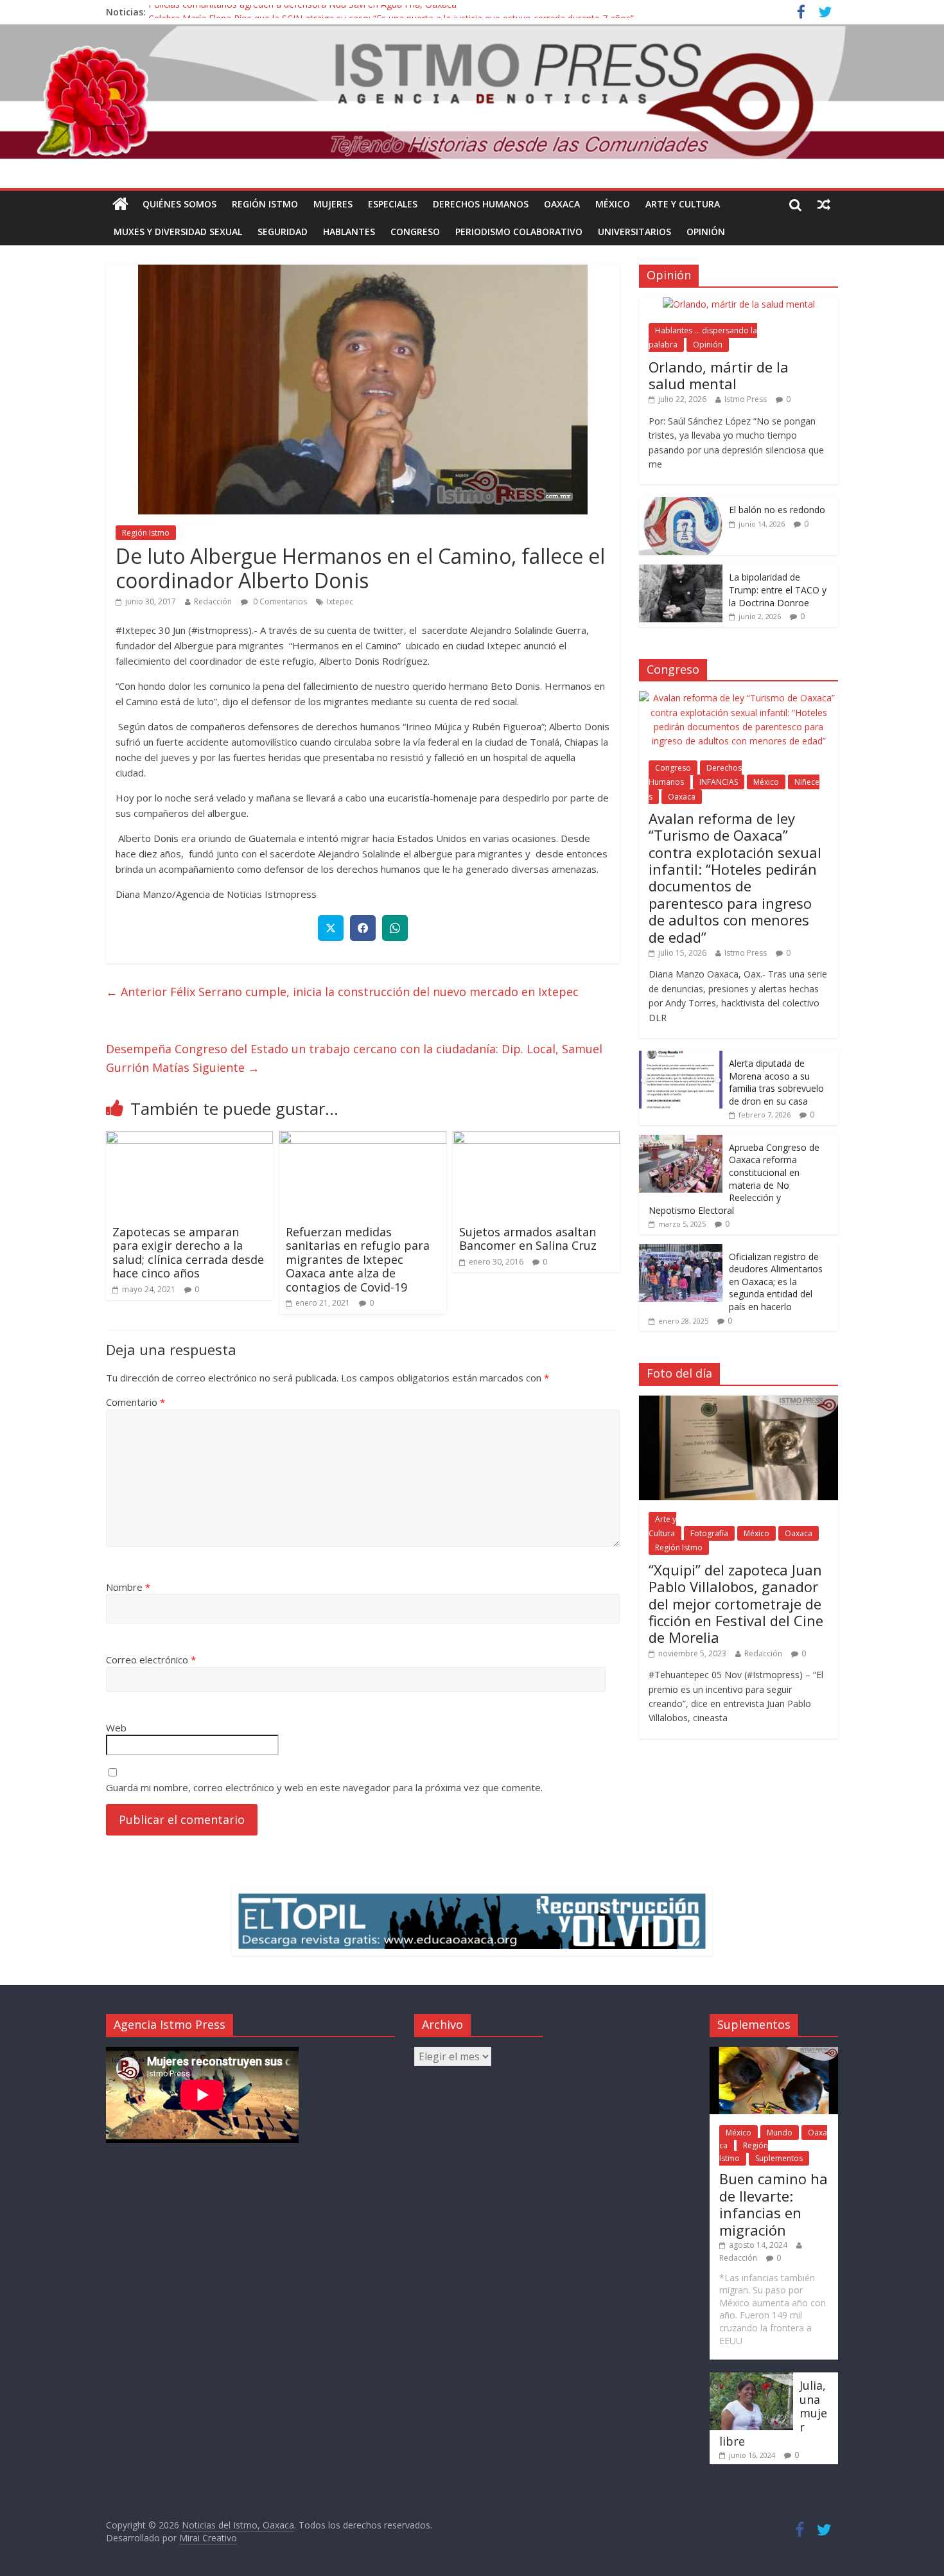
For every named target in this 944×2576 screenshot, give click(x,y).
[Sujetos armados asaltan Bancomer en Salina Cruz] (536, 1139)
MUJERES (333, 204)
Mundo (780, 2133)
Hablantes (349, 232)
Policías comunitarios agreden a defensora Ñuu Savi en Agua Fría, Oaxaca (302, 12)
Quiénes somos (179, 204)
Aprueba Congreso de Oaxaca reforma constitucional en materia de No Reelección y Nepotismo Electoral (734, 1179)
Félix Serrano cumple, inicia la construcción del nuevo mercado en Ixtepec (342, 992)
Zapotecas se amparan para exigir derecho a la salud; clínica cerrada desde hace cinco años (188, 1253)
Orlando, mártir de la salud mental (719, 375)
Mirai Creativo (208, 2538)
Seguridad (283, 232)
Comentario (135, 1402)
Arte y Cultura (683, 204)
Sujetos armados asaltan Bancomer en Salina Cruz (528, 1239)
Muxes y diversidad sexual (178, 232)
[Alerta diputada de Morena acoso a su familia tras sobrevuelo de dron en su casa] (681, 1057)
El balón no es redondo (777, 510)
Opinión (706, 232)
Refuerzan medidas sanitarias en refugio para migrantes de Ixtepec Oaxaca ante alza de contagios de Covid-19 (358, 1259)
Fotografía (709, 1533)
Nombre (128, 1587)
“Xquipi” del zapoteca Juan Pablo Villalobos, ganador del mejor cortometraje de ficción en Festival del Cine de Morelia (736, 1604)
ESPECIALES (393, 204)
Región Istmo (265, 204)
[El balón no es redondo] (681, 504)
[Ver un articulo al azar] (824, 204)
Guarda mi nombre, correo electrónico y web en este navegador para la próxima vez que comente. (324, 1787)
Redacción (213, 601)
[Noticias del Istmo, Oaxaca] (472, 92)
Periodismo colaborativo (519, 232)
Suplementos (779, 2158)
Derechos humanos (481, 204)
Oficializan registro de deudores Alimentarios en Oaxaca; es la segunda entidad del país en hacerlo (776, 1282)
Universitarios (634, 232)
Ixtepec (340, 601)
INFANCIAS (719, 782)
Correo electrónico (151, 1660)
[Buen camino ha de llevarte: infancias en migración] (774, 2053)
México (613, 204)
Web (116, 1728)
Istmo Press (746, 399)
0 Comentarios (279, 601)
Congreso (415, 232)
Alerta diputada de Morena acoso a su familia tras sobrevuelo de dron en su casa (776, 1082)
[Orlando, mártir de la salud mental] (739, 304)
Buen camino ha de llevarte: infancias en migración (774, 2204)
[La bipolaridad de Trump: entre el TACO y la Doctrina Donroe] (681, 571)
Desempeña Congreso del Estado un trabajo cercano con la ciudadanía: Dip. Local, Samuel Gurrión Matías (354, 1058)
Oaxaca (562, 204)
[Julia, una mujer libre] (751, 2379)
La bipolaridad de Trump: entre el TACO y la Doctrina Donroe (778, 590)
